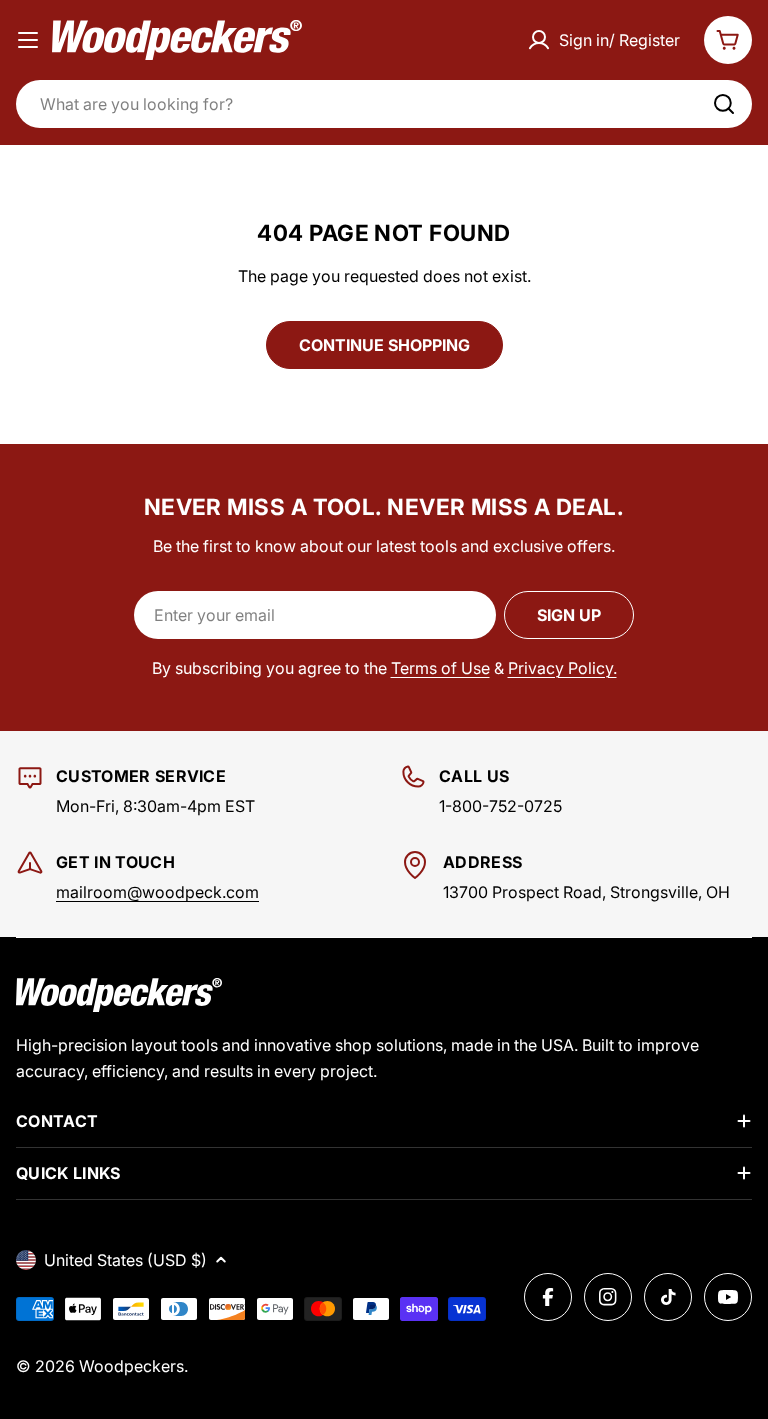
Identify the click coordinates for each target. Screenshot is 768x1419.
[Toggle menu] (28, 40)
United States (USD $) (125, 1260)
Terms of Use (440, 668)
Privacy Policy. (562, 668)
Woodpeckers (131, 1366)
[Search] (724, 104)
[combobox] (384, 104)
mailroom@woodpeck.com (157, 892)
